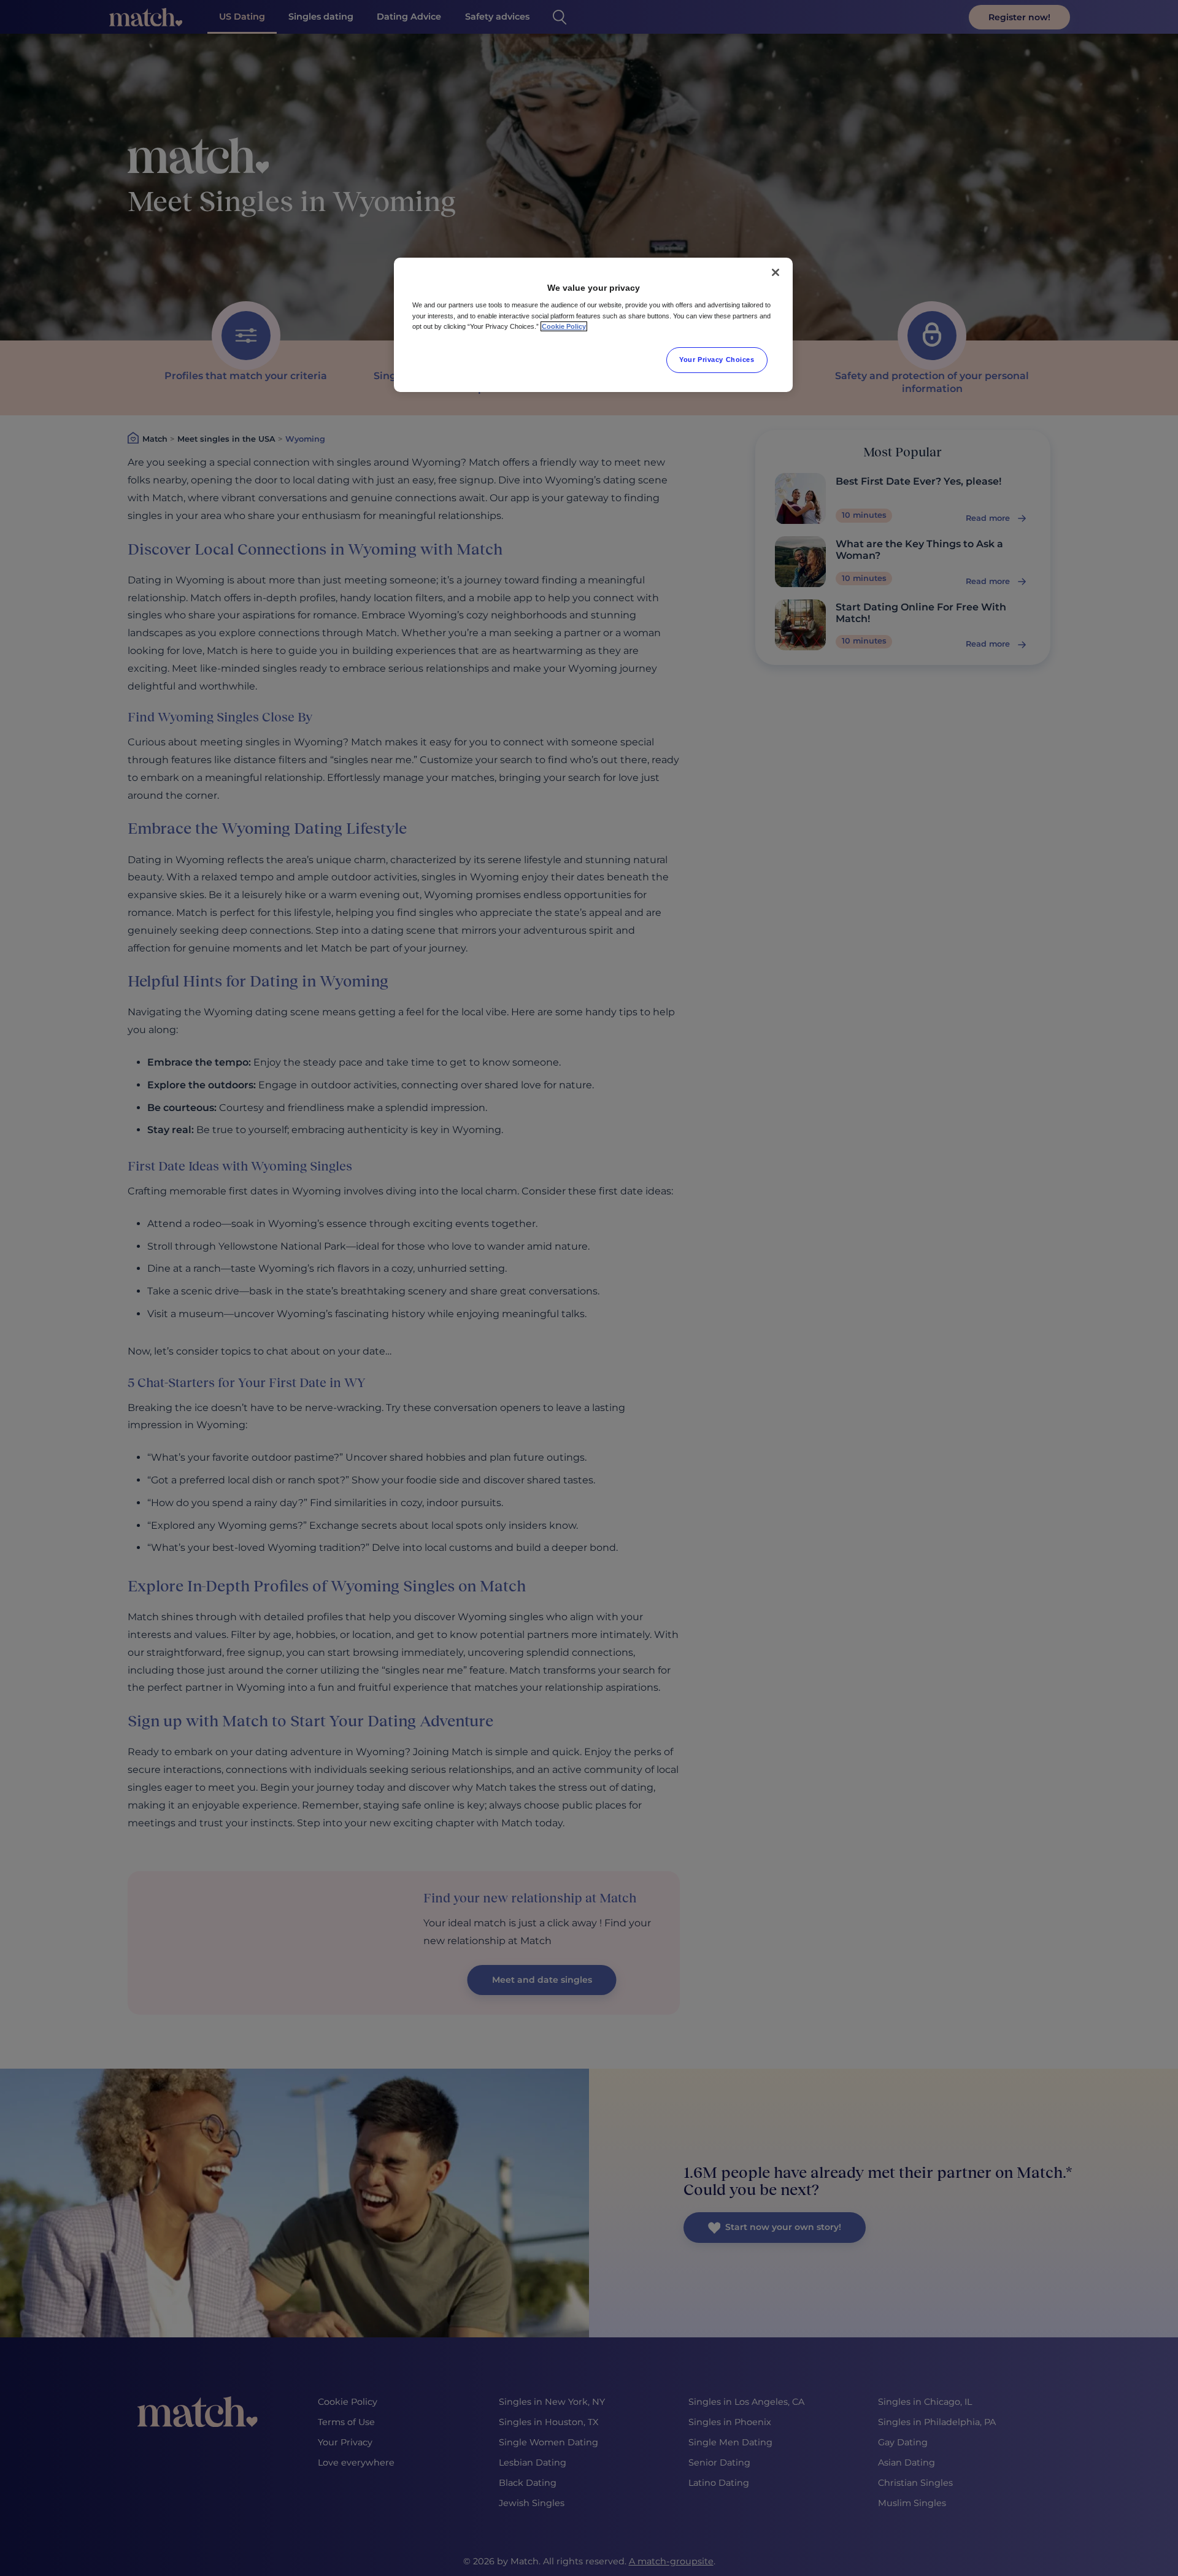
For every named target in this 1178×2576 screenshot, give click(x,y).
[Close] (776, 272)
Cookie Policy (564, 326)
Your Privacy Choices (717, 359)
